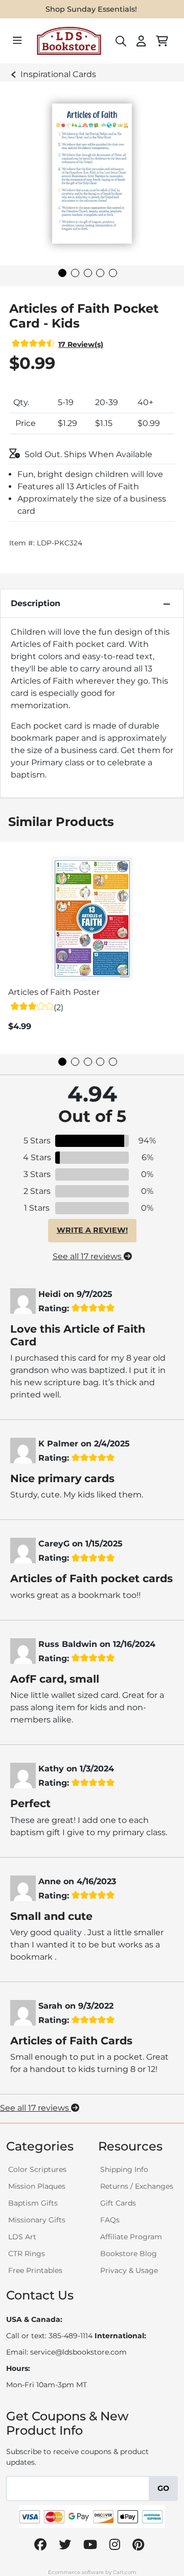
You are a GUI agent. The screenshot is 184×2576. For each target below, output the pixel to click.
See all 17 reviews (88, 1256)
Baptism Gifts (33, 2203)
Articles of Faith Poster (54, 992)
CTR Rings (27, 2254)
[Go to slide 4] (100, 273)
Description (36, 603)
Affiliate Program (131, 2237)
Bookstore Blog (129, 2254)
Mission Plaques (37, 2186)
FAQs (110, 2220)
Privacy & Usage (129, 2270)
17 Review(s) (81, 344)
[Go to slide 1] (62, 273)
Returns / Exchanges (137, 2186)
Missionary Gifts (37, 2220)
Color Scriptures (37, 2169)
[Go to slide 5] (113, 273)
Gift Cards (118, 2203)
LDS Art (22, 2237)
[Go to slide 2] (75, 273)
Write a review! (92, 1230)
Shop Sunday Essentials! (91, 9)
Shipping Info (124, 2169)
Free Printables (35, 2270)
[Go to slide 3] (88, 273)
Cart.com (125, 2572)
